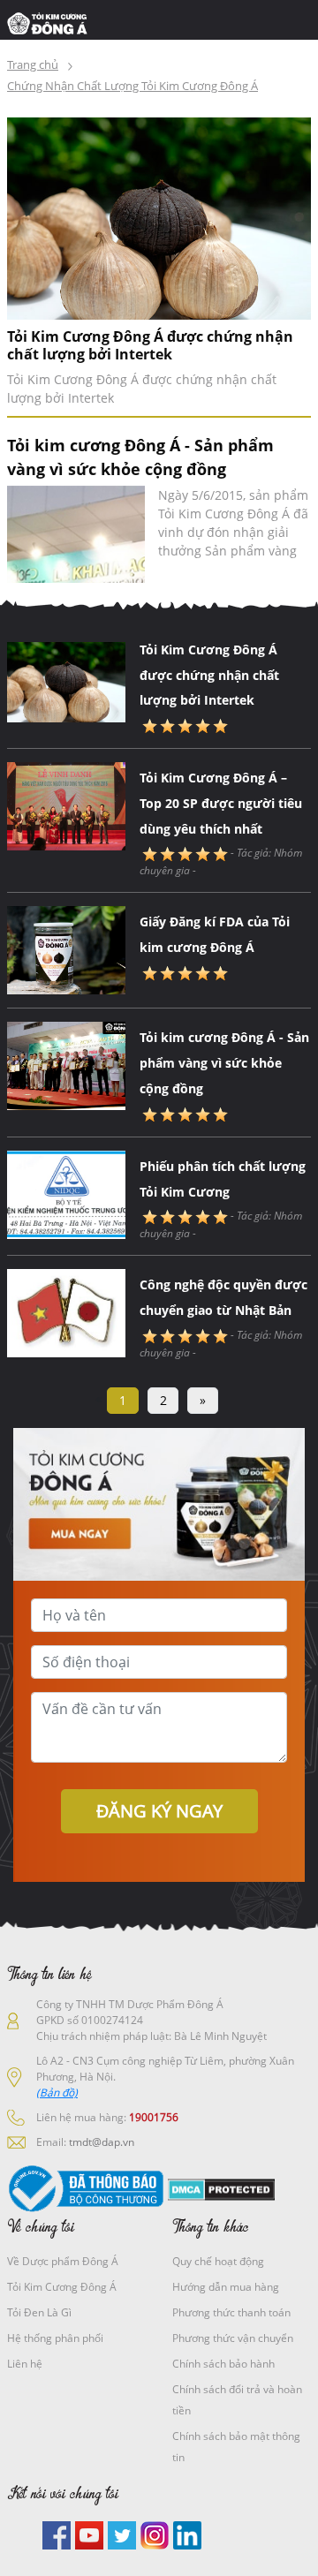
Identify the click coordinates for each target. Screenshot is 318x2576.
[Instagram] (155, 2534)
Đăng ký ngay (159, 1811)
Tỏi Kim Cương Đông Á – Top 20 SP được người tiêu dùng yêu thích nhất (221, 803)
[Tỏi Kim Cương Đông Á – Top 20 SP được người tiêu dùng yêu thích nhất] (66, 805)
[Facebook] (57, 2534)
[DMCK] (221, 2188)
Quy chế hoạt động (218, 2261)
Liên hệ (25, 2364)
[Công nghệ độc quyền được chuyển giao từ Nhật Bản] (66, 1312)
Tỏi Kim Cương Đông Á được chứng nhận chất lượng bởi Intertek (150, 345)
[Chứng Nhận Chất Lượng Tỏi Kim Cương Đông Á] (52, 22)
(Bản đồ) (57, 2093)
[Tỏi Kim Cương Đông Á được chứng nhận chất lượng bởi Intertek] (159, 217)
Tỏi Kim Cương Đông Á (62, 2287)
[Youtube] (89, 2534)
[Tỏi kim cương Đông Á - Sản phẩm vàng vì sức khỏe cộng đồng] (76, 534)
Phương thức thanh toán (231, 2312)
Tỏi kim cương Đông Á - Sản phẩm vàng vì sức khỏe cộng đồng (224, 1063)
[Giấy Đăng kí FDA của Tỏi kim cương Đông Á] (66, 949)
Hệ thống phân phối (55, 2338)
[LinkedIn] (187, 2534)
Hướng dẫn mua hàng (226, 2287)
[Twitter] (122, 2534)
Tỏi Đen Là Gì (39, 2312)
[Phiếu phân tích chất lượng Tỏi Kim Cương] (66, 1193)
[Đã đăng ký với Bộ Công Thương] (86, 2188)
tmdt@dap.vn (102, 2142)
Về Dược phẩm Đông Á (63, 2261)
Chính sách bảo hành (223, 2364)
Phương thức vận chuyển (233, 2338)
